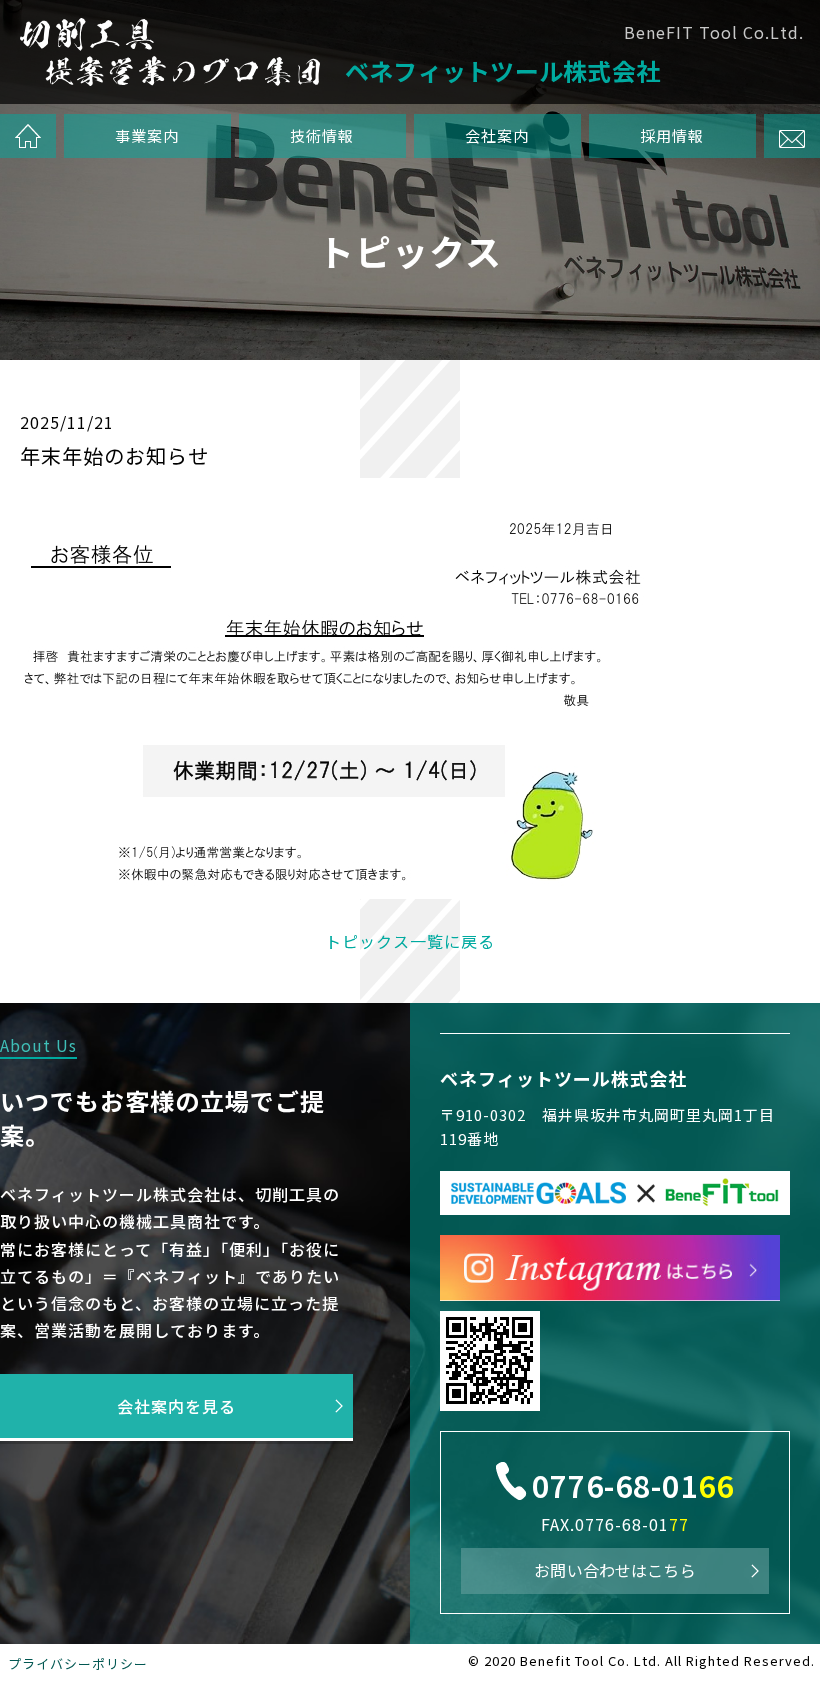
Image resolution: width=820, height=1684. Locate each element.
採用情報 (673, 135)
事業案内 (147, 135)
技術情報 (322, 135)
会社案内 (498, 135)
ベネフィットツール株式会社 (563, 1078)
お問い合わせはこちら (615, 1570)
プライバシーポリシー (78, 1663)
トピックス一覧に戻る (410, 941)
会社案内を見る (176, 1406)
